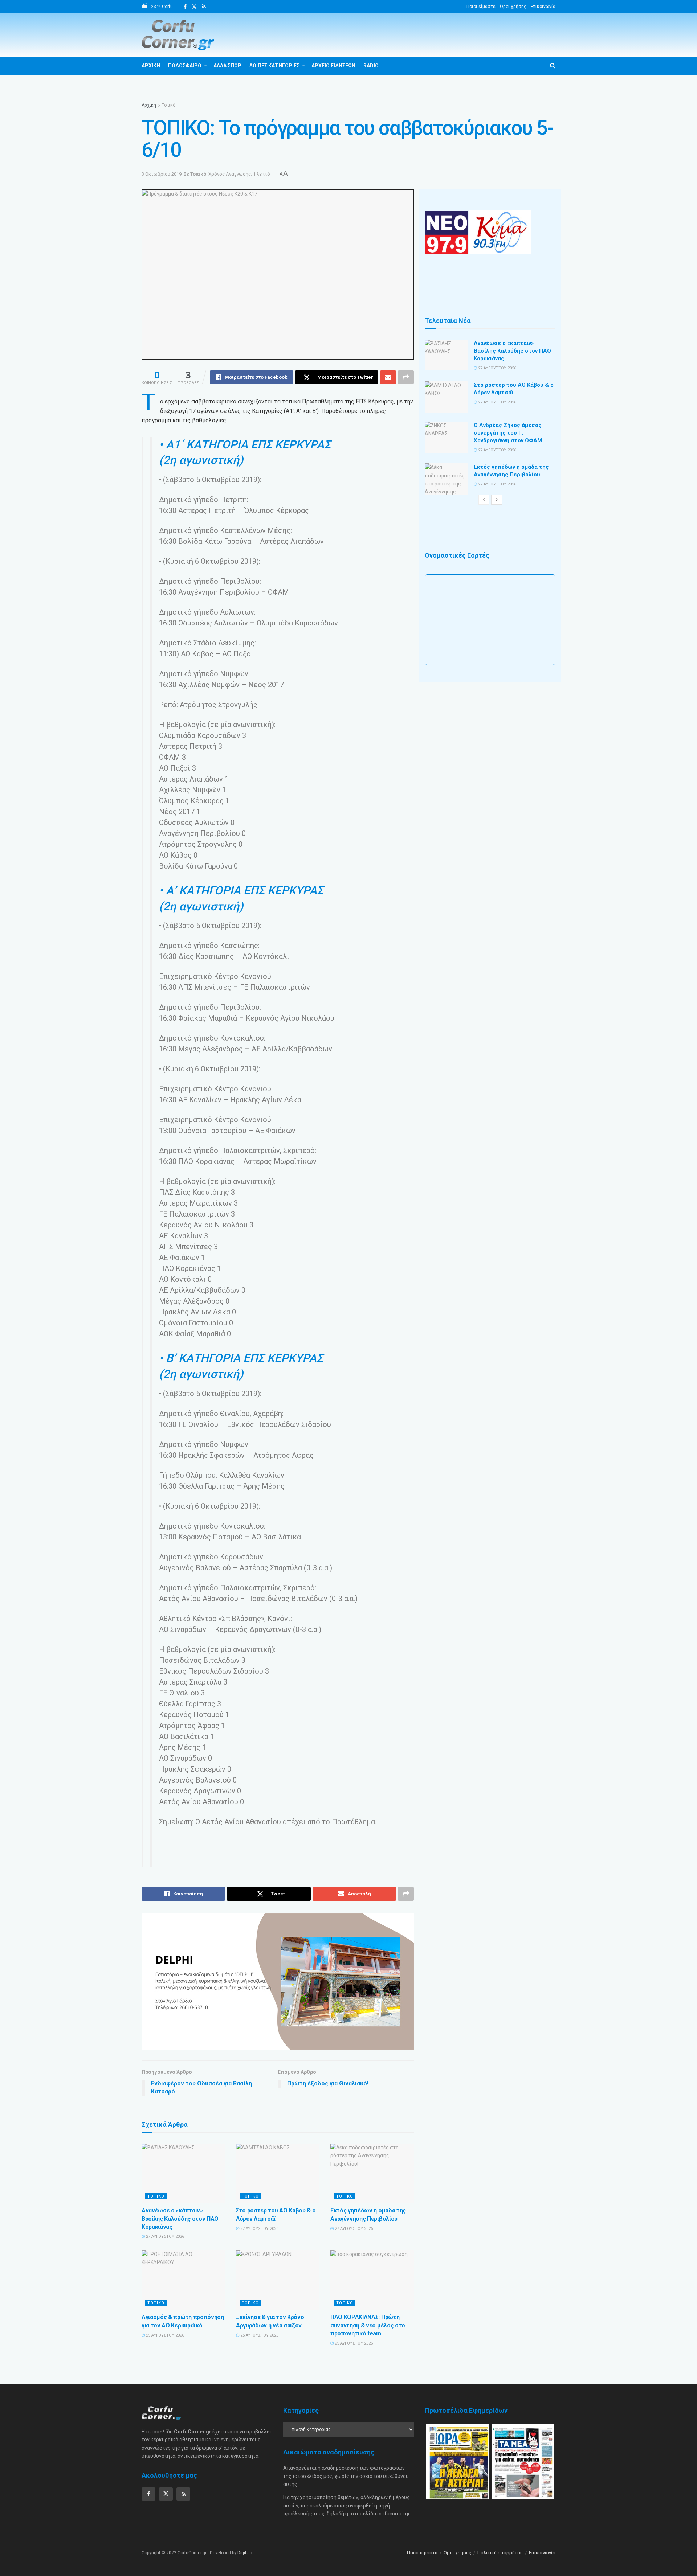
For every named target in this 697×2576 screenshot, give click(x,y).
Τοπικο (156, 2196)
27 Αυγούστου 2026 (164, 2237)
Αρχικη (151, 66)
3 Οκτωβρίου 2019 (162, 174)
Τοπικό (169, 105)
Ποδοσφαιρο (185, 66)
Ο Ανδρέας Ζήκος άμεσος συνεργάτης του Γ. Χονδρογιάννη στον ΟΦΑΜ (508, 433)
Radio (371, 66)
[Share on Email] (388, 377)
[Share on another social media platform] (406, 377)
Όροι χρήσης (513, 7)
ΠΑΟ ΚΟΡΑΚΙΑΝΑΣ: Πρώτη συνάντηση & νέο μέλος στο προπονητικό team (368, 2325)
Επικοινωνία (543, 7)
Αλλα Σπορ (227, 66)
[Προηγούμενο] (484, 500)
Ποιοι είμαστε (481, 7)
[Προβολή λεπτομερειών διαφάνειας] (278, 1982)
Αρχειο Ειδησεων (333, 66)
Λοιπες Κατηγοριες (274, 66)
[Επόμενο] (497, 500)
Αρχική (149, 105)
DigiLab (245, 2553)
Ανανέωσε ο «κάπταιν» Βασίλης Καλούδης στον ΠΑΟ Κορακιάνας (180, 2219)
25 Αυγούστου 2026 (164, 2335)
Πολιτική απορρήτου (500, 2553)
